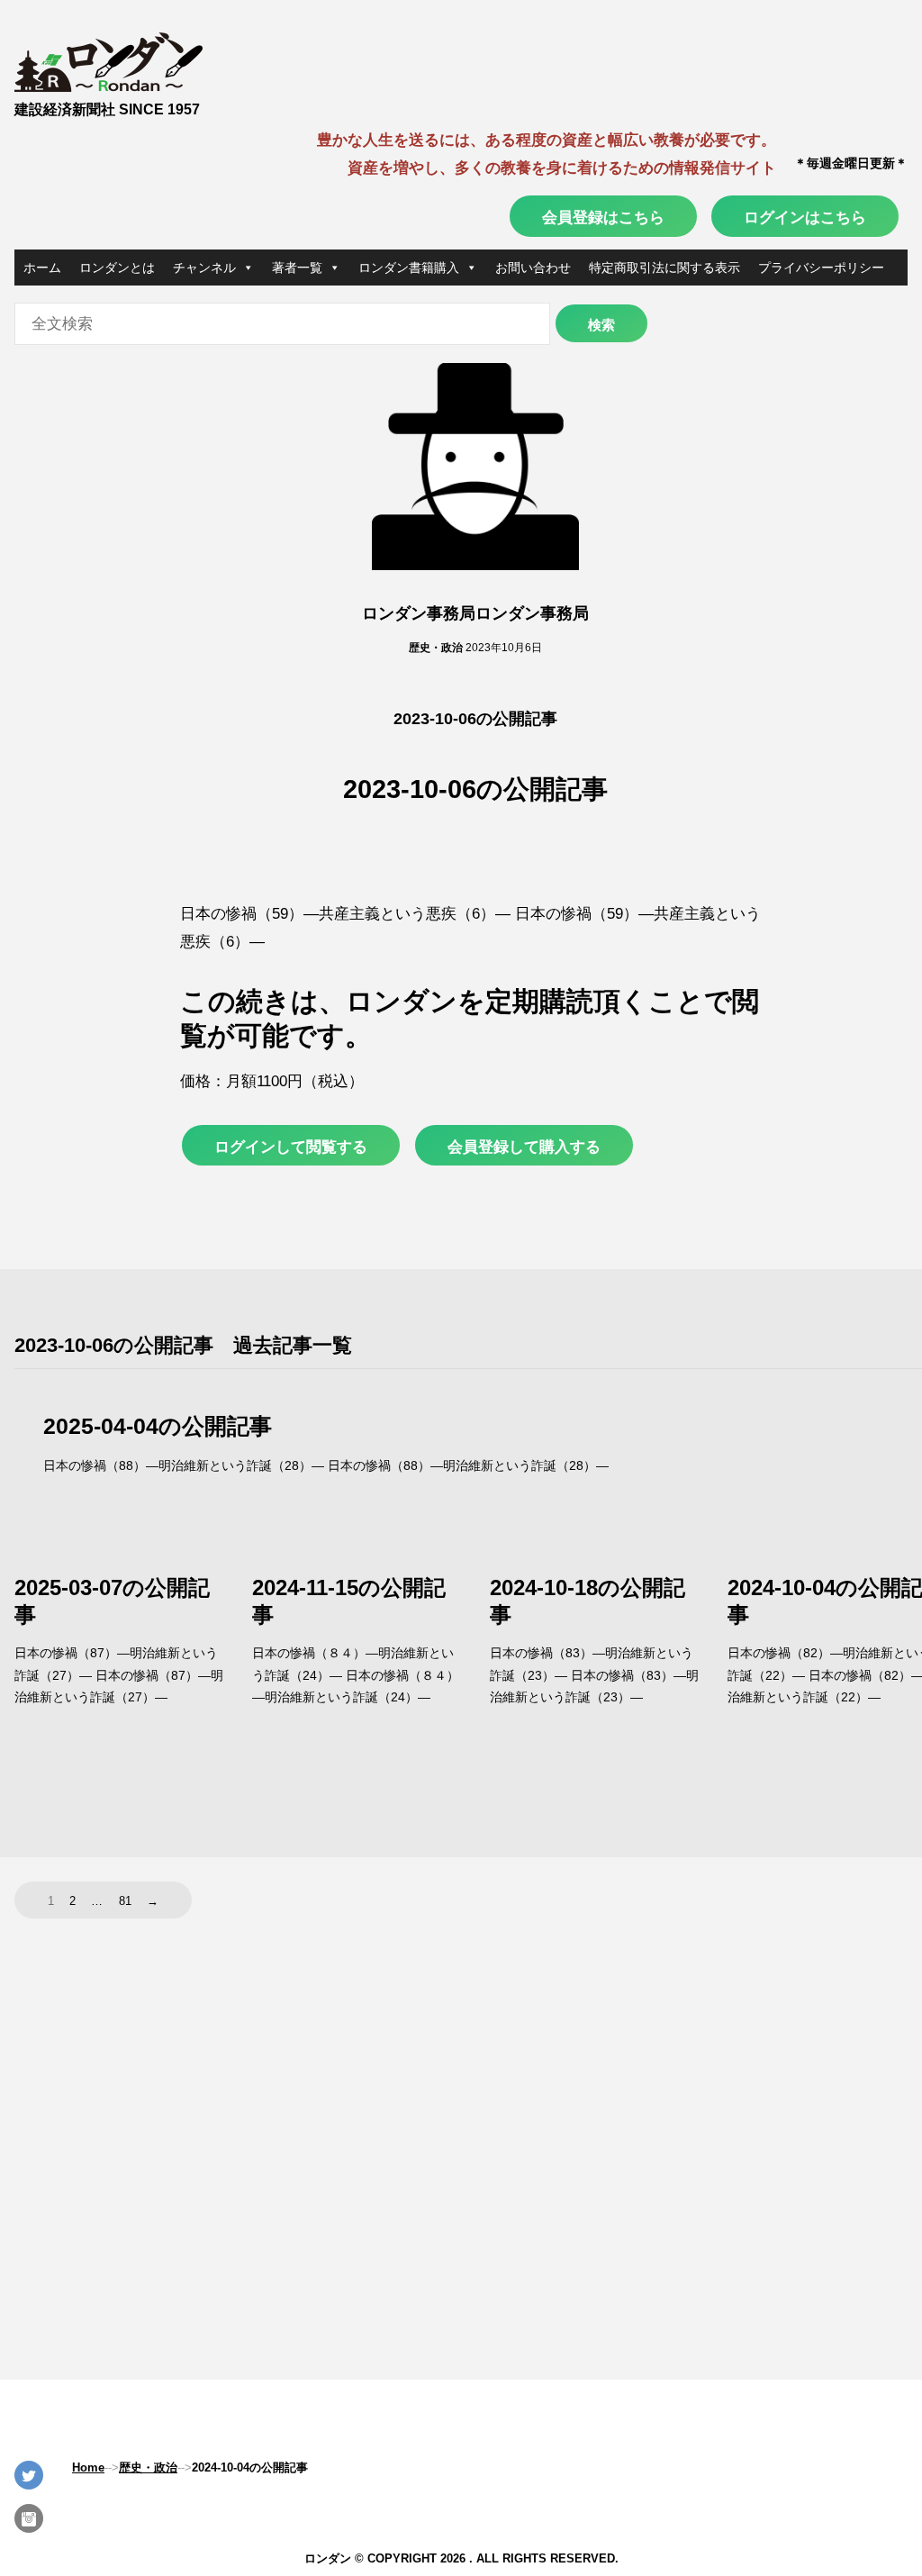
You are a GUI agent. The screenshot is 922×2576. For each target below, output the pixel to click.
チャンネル (204, 268)
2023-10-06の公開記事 (475, 719)
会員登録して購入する (524, 1147)
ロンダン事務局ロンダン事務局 (475, 613)
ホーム (42, 268)
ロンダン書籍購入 (409, 268)
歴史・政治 (436, 648)
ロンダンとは (117, 268)
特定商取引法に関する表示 (664, 268)
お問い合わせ (533, 268)
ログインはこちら (805, 217)
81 (125, 1901)
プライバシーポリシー (821, 268)
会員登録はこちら (603, 217)
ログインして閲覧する (291, 1147)
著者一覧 (297, 268)
